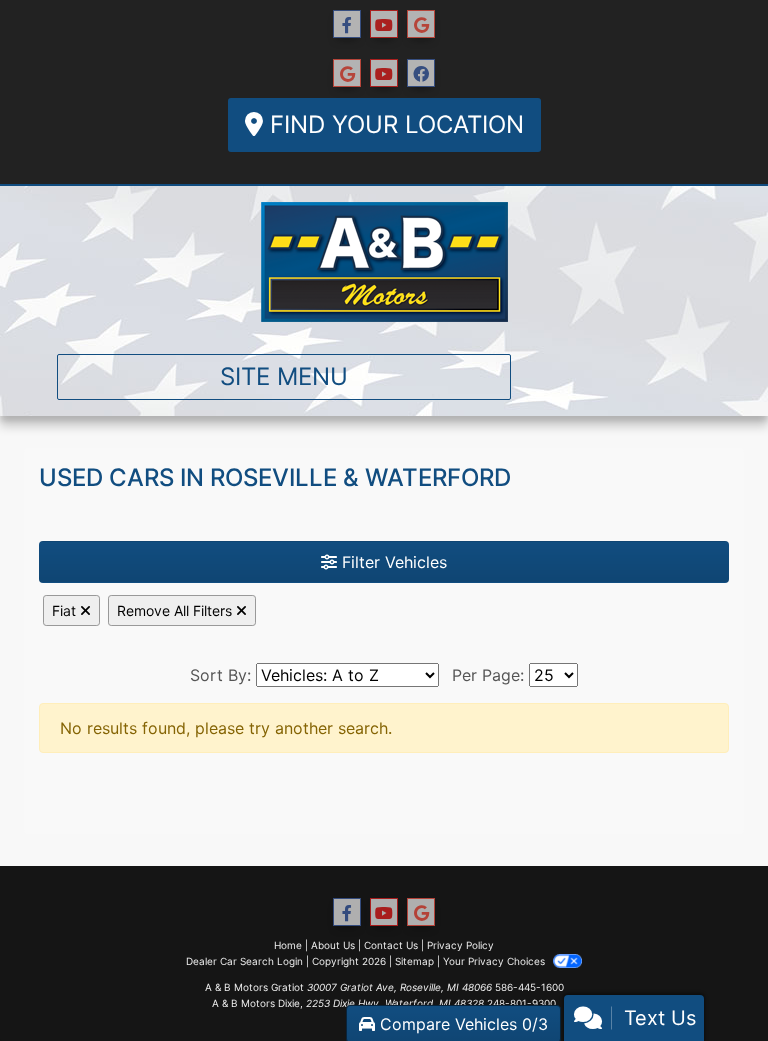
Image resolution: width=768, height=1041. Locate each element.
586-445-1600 (529, 987)
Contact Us (391, 945)
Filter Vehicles (392, 562)
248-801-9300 (521, 1003)
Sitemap (414, 961)
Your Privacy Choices (495, 961)
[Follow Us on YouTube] (384, 24)
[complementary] (708, 981)
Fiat (66, 610)
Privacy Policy (460, 945)
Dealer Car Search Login (244, 961)
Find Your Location (393, 124)
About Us (333, 945)
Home (288, 945)
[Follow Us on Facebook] (347, 24)
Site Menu (284, 376)
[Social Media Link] (347, 73)
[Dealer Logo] (384, 262)
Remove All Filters (176, 610)
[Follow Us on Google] (421, 24)
